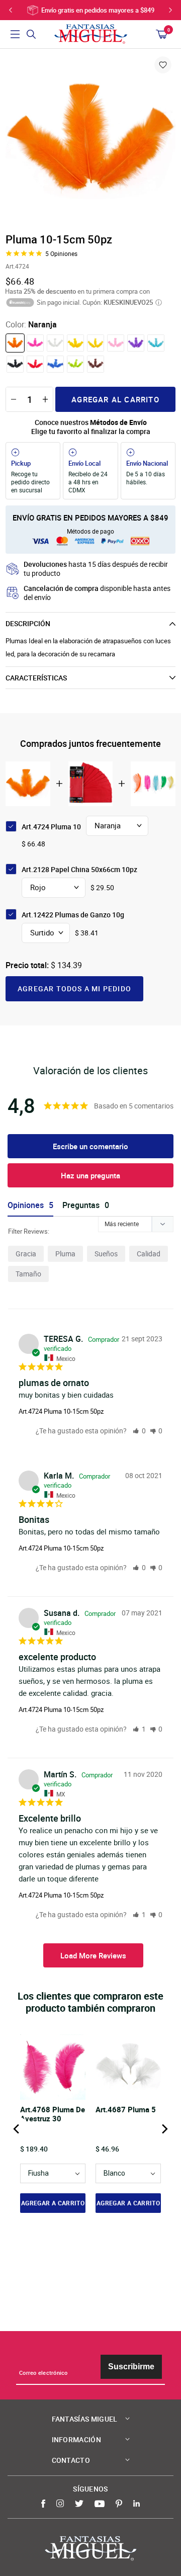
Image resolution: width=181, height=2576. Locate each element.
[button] (139, 1431)
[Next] (164, 2129)
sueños (106, 1254)
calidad (149, 1254)
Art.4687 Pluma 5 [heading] (126, 2110)
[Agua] (156, 343)
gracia (26, 1254)
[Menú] (15, 34)
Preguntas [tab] (81, 1205)
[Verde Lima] (75, 364)
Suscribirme (131, 2367)
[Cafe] (96, 364)
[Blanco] (55, 343)
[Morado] (136, 343)
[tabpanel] (90, 140)
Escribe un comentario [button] (90, 1146)
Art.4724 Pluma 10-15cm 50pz (61, 1411)
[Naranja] (15, 343)
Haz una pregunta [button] (90, 1175)
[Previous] (17, 2129)
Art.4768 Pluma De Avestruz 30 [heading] (53, 2114)
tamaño (28, 1274)
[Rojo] (35, 364)
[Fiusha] (35, 343)
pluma (65, 1254)
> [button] (93, 1955)
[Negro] (15, 364)
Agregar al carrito (115, 399)
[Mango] (75, 343)
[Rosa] (116, 343)
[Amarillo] (96, 343)
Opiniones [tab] (26, 1205)
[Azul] (55, 364)
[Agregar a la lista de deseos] (163, 65)
